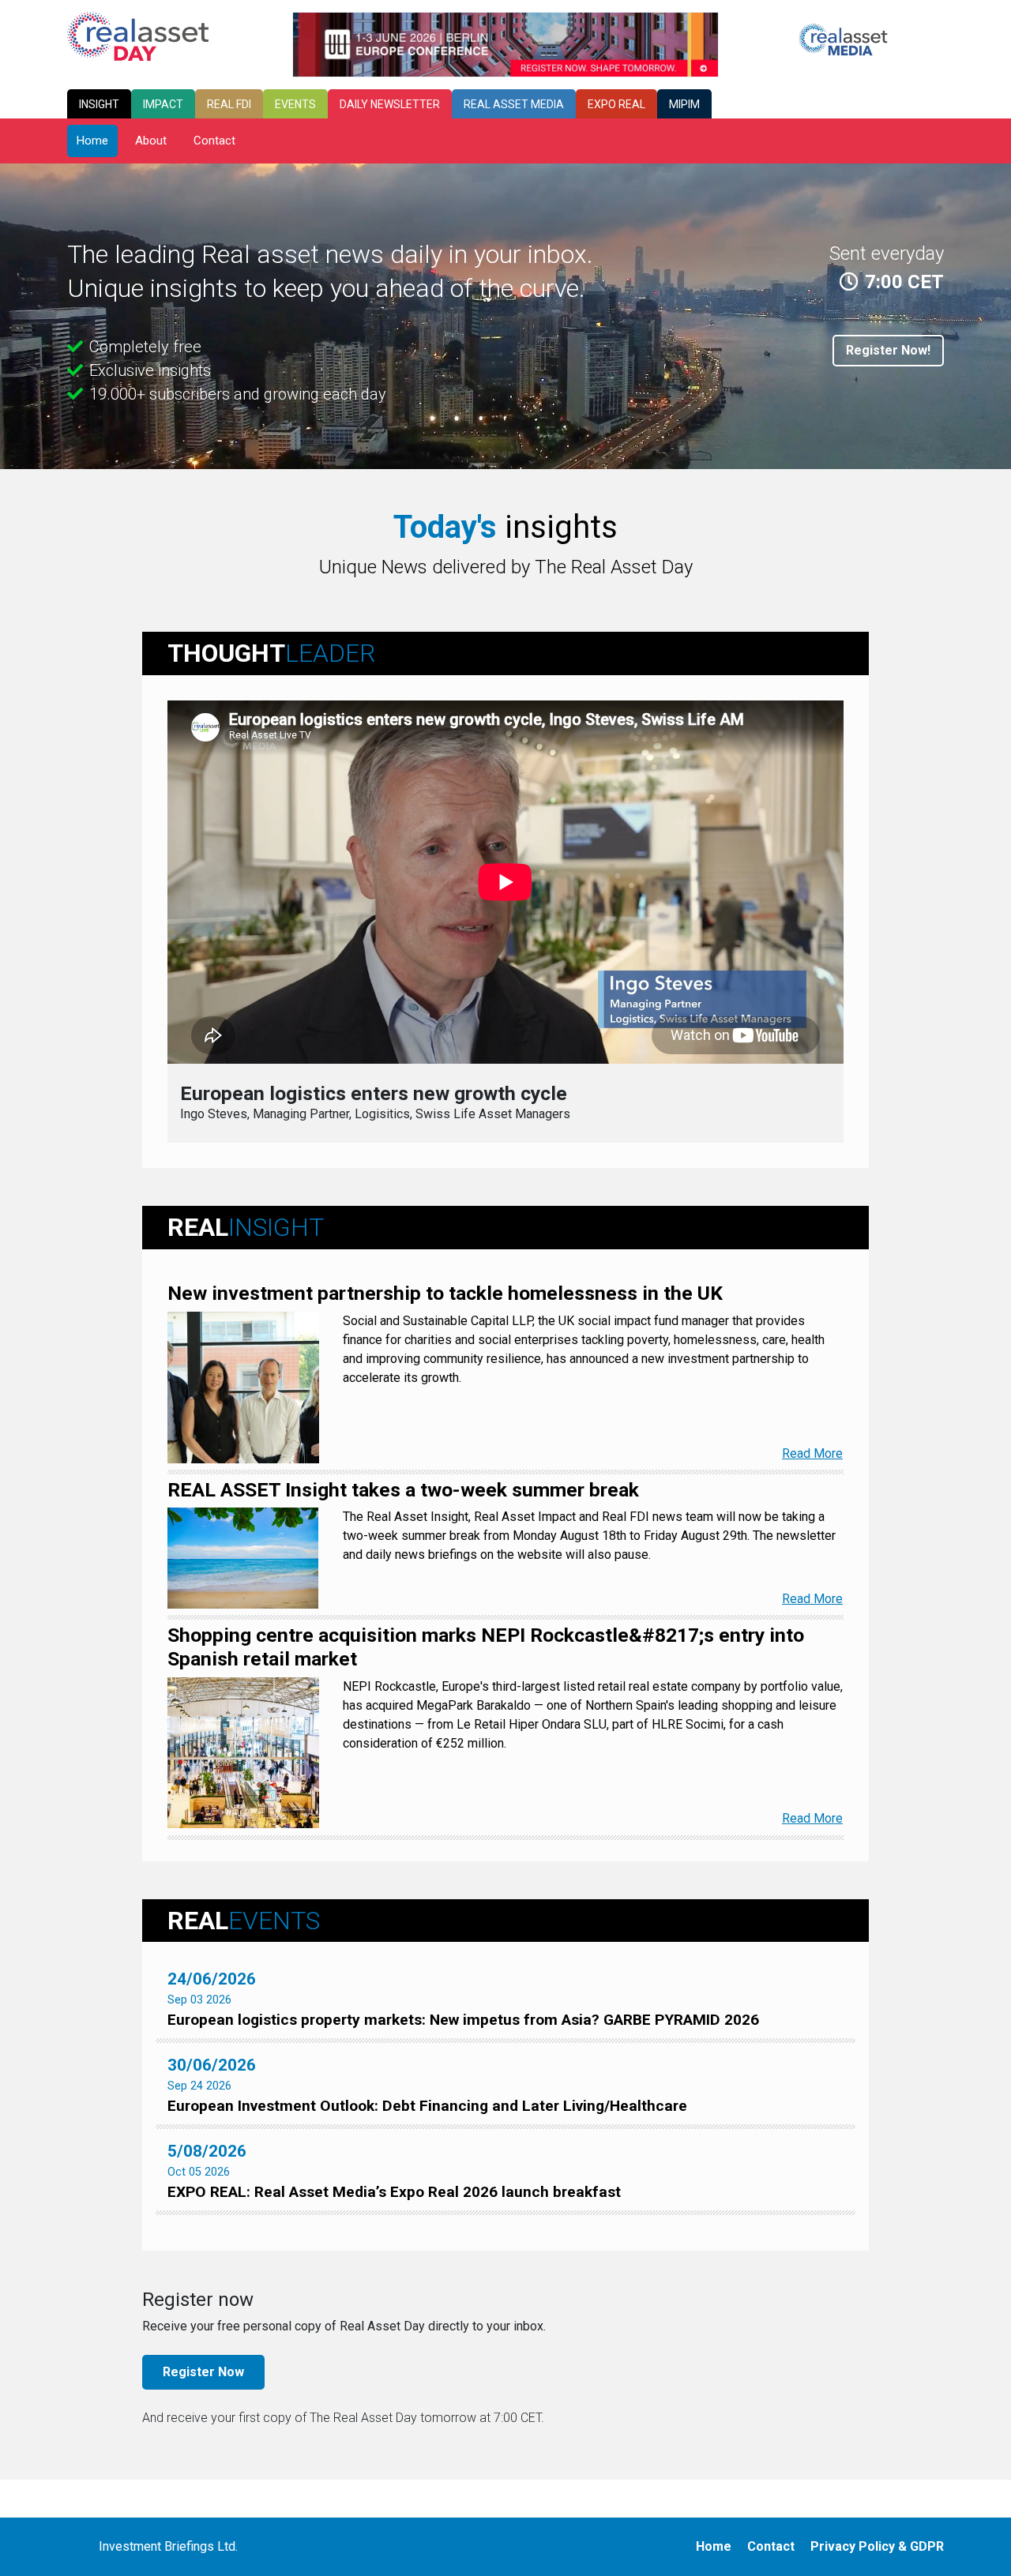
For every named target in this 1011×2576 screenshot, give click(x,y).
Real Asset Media (514, 104)
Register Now (203, 2372)
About (151, 141)
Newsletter (390, 104)
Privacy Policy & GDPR (877, 2546)
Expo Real (616, 104)
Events (295, 104)
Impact (163, 104)
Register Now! (888, 350)
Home (92, 141)
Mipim (684, 104)
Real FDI (229, 104)
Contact (214, 141)
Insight (99, 104)
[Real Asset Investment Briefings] (138, 35)
